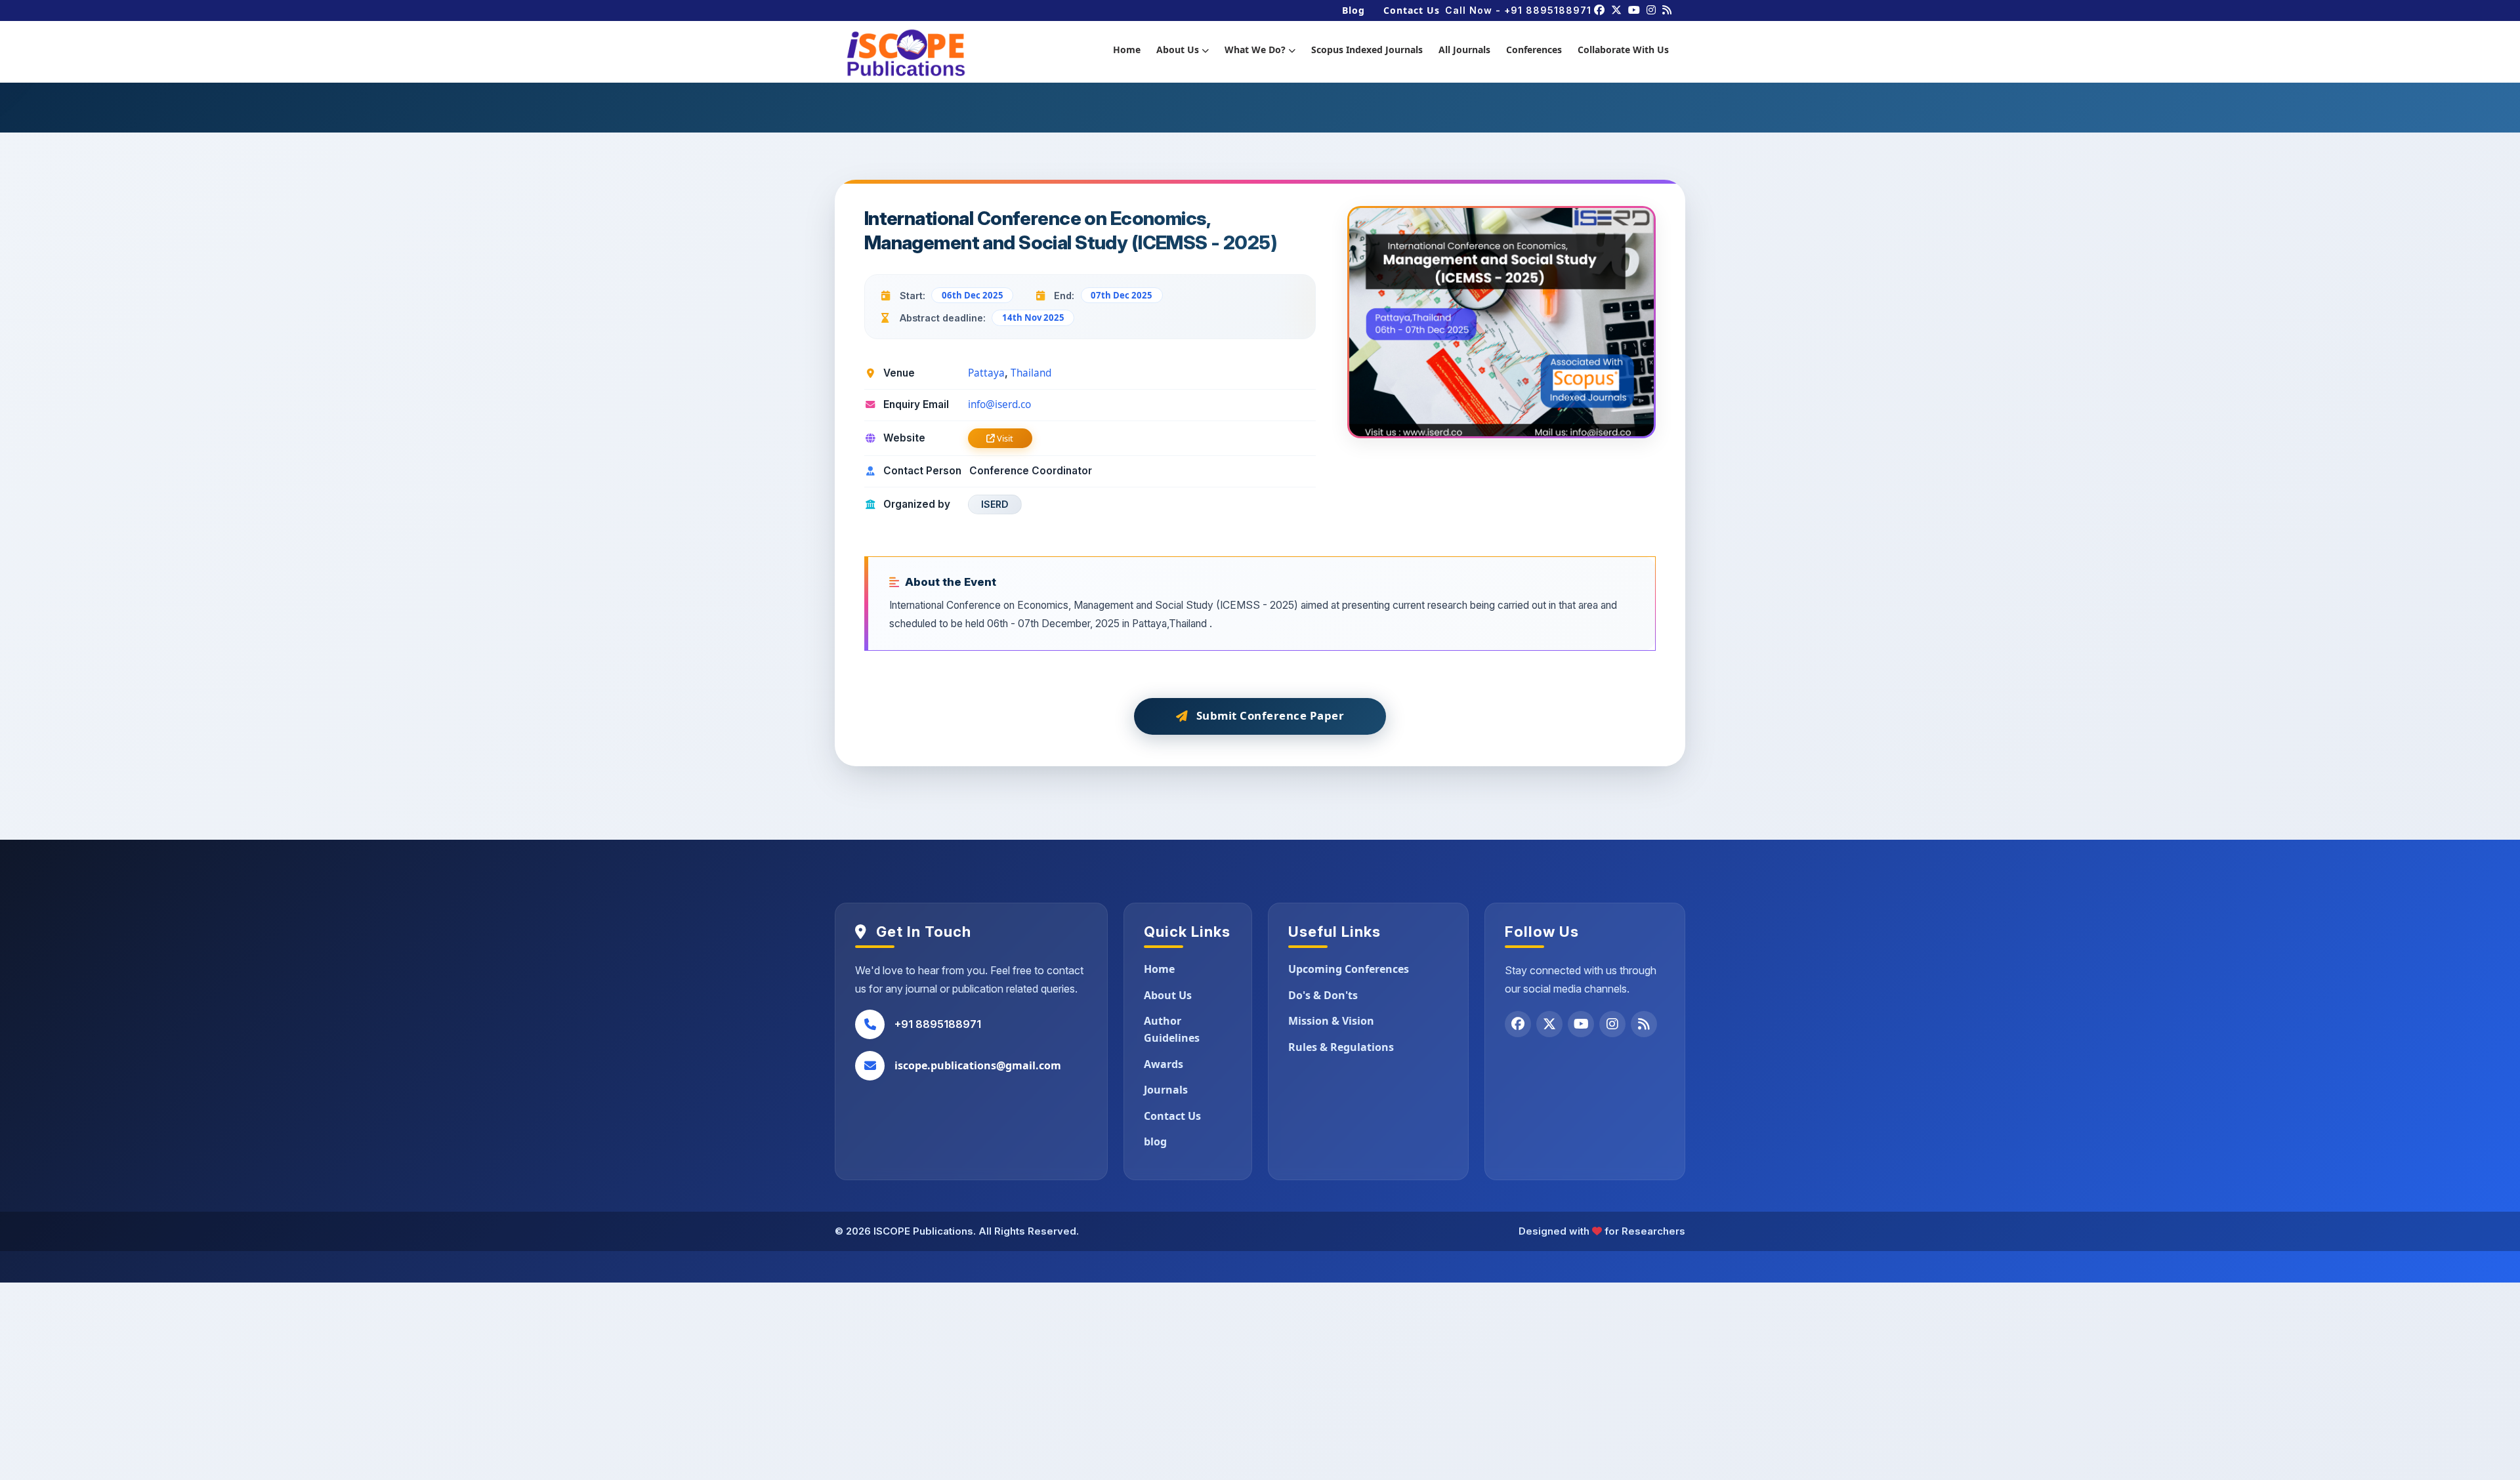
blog (1155, 1141)
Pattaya (986, 373)
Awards (1164, 1064)
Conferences (1534, 50)
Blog (1354, 10)
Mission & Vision (1331, 1021)
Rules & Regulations (1341, 1047)
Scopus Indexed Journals (1367, 50)
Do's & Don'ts (1323, 995)
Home (1127, 50)
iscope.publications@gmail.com (978, 1065)
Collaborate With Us (1623, 50)
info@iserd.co (999, 404)
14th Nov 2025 (1033, 318)
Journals (1166, 1090)
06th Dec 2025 (973, 295)
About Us (1179, 50)
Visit (1004, 438)
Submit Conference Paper (1270, 715)
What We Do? (1256, 50)
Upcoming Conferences (1349, 969)
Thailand (1031, 373)
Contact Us (1412, 10)
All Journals (1464, 50)
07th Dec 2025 (1122, 295)
